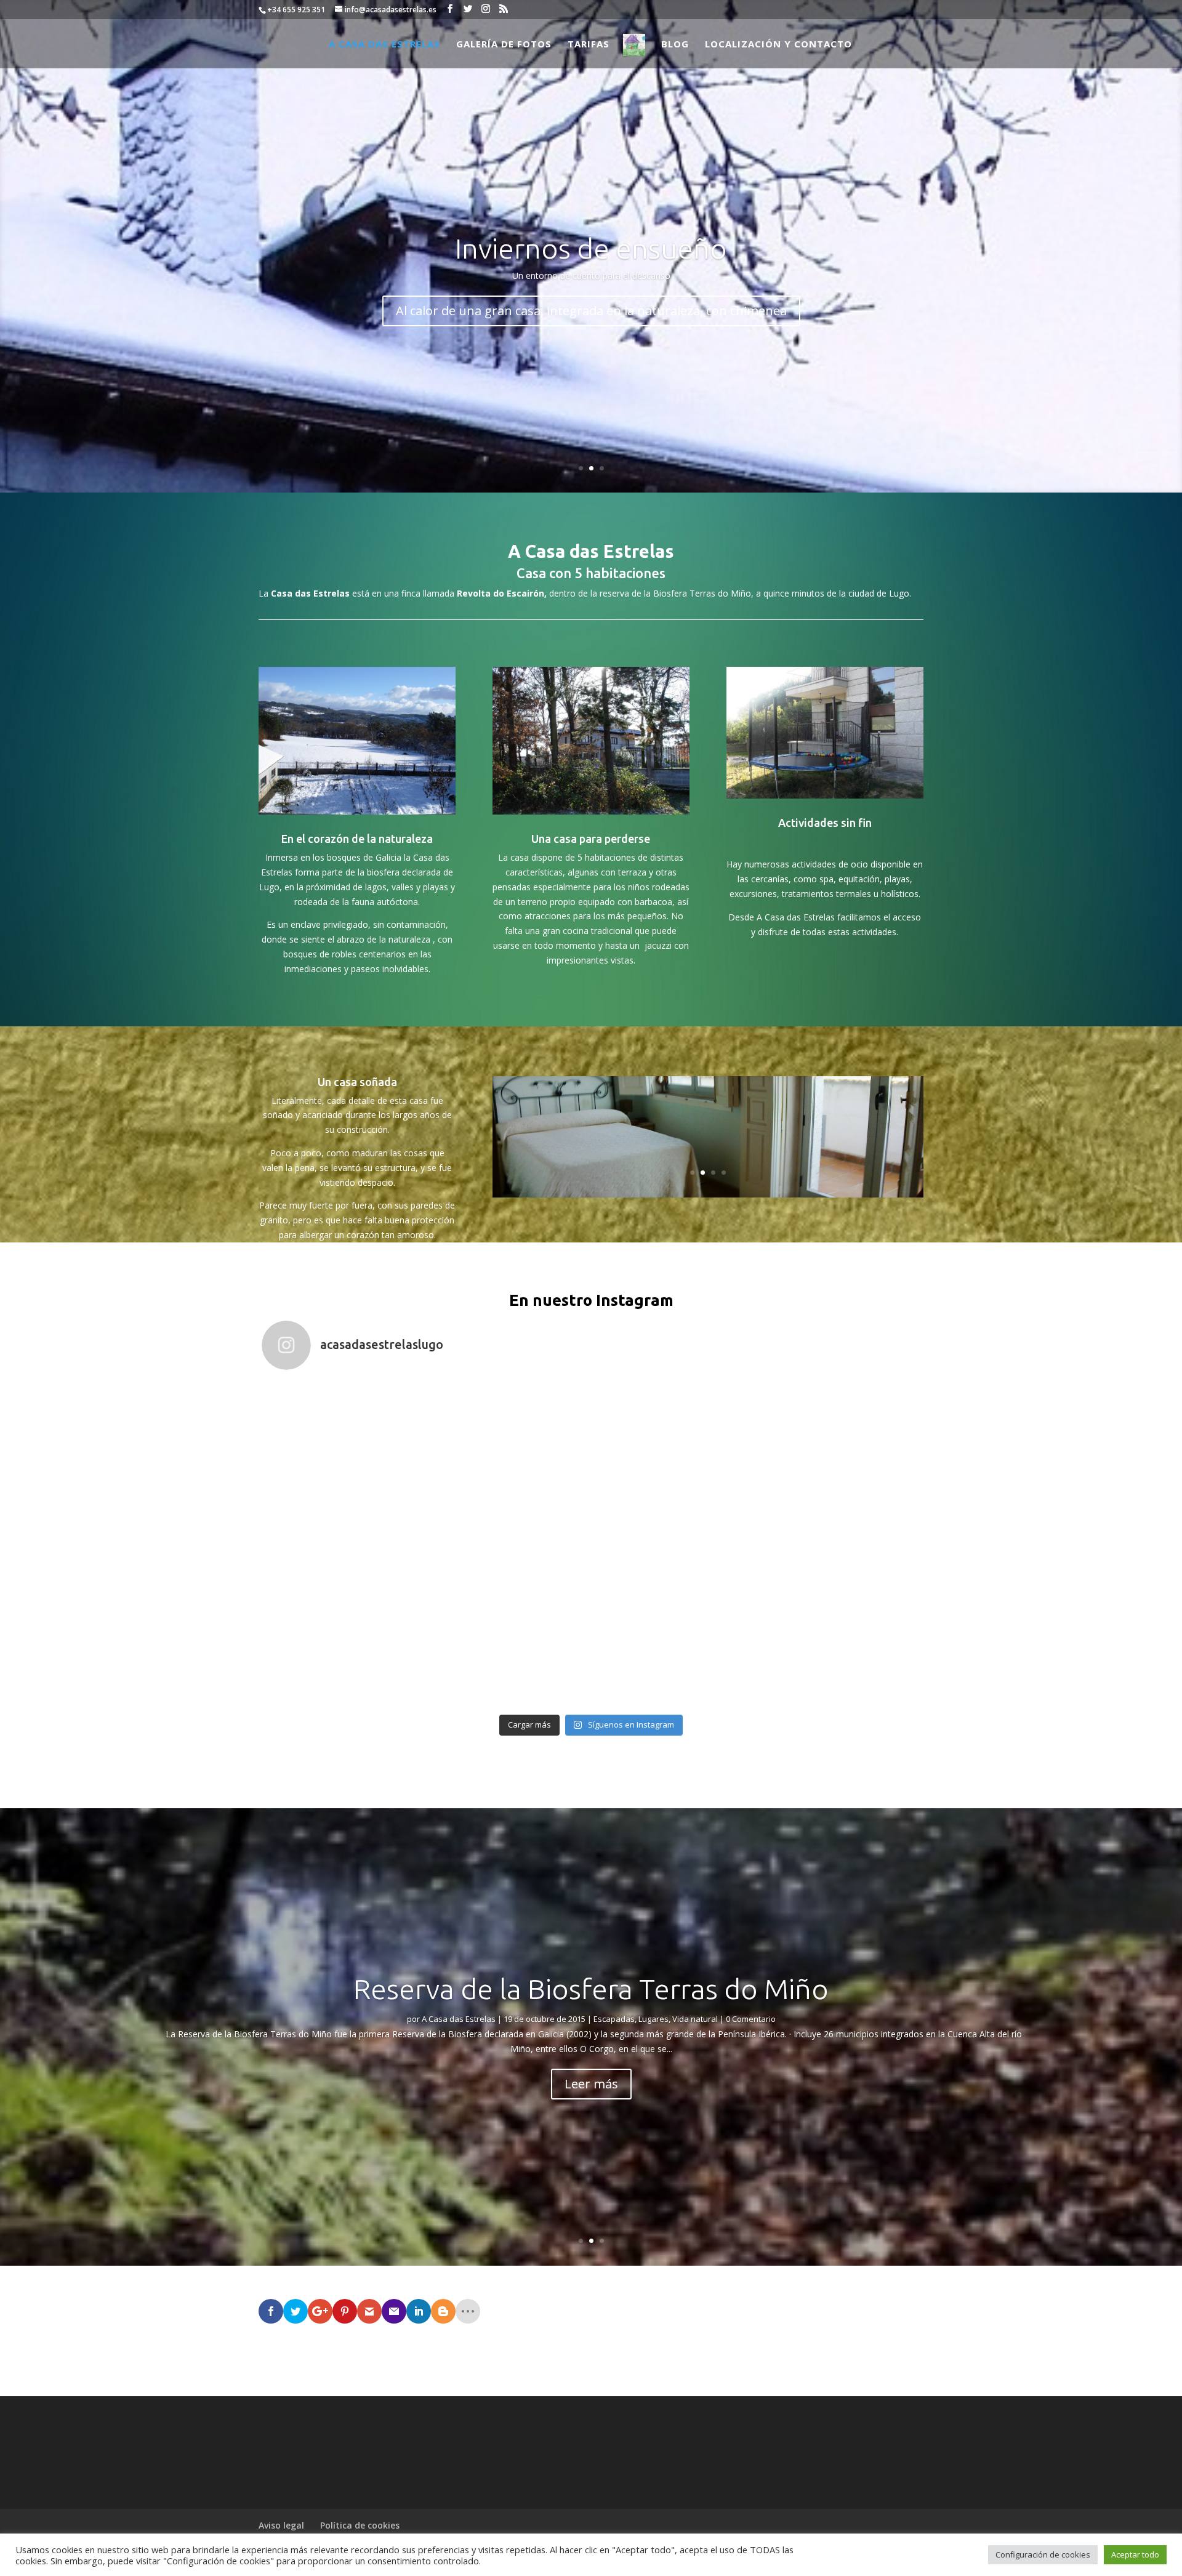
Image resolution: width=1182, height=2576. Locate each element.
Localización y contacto (778, 45)
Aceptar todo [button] (1135, 2554)
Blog (675, 45)
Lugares (659, 2019)
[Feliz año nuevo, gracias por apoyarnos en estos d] (673, 1462)
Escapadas (620, 2019)
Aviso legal (281, 2525)
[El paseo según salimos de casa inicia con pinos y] (344, 1462)
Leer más (591, 2084)
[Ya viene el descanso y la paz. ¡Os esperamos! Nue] (509, 1462)
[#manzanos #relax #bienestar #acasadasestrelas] (838, 1462)
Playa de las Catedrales (591, 1989)
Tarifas (589, 45)
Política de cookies (360, 2525)
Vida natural (701, 2019)
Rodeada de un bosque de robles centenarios (591, 311)
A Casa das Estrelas (384, 45)
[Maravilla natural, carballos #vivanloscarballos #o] (344, 1627)
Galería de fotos (504, 45)
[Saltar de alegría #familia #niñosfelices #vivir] (838, 1627)
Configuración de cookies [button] (1043, 2554)
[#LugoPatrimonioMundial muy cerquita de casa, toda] (509, 1627)
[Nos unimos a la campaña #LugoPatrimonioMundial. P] (673, 1627)
